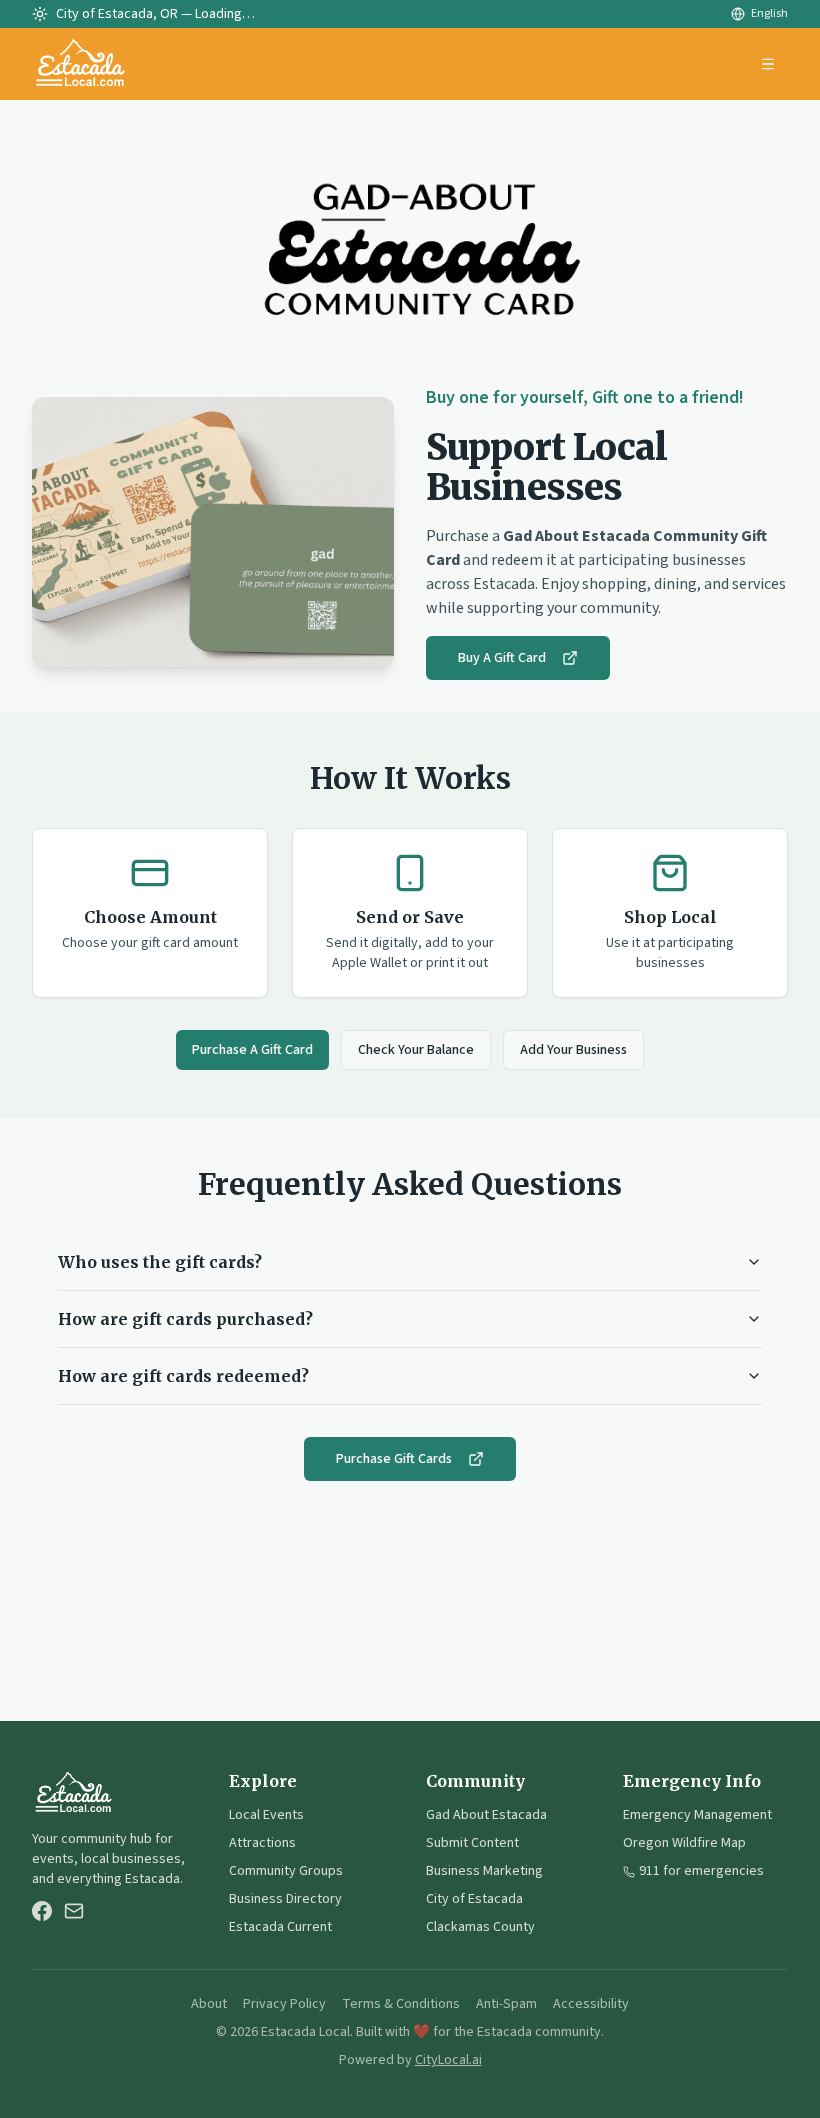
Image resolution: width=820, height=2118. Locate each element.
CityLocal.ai (448, 2060)
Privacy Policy (284, 2004)
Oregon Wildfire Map (684, 1843)
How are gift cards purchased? (185, 1319)
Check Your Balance (416, 1050)
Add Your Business (573, 1050)
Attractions (262, 1843)
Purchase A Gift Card (252, 1050)
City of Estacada (474, 1899)
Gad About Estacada (486, 1815)
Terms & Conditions (401, 2004)
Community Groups (286, 1871)
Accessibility (591, 2004)
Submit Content (472, 1843)
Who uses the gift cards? (160, 1262)
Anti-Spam (506, 2004)
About (209, 2004)
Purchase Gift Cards (394, 1459)
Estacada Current (280, 1927)
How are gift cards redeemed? (183, 1376)
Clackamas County (480, 1927)
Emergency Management (697, 1815)
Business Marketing (484, 1871)
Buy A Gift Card (502, 658)
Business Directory (285, 1899)
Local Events (266, 1815)
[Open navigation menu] (768, 64)
